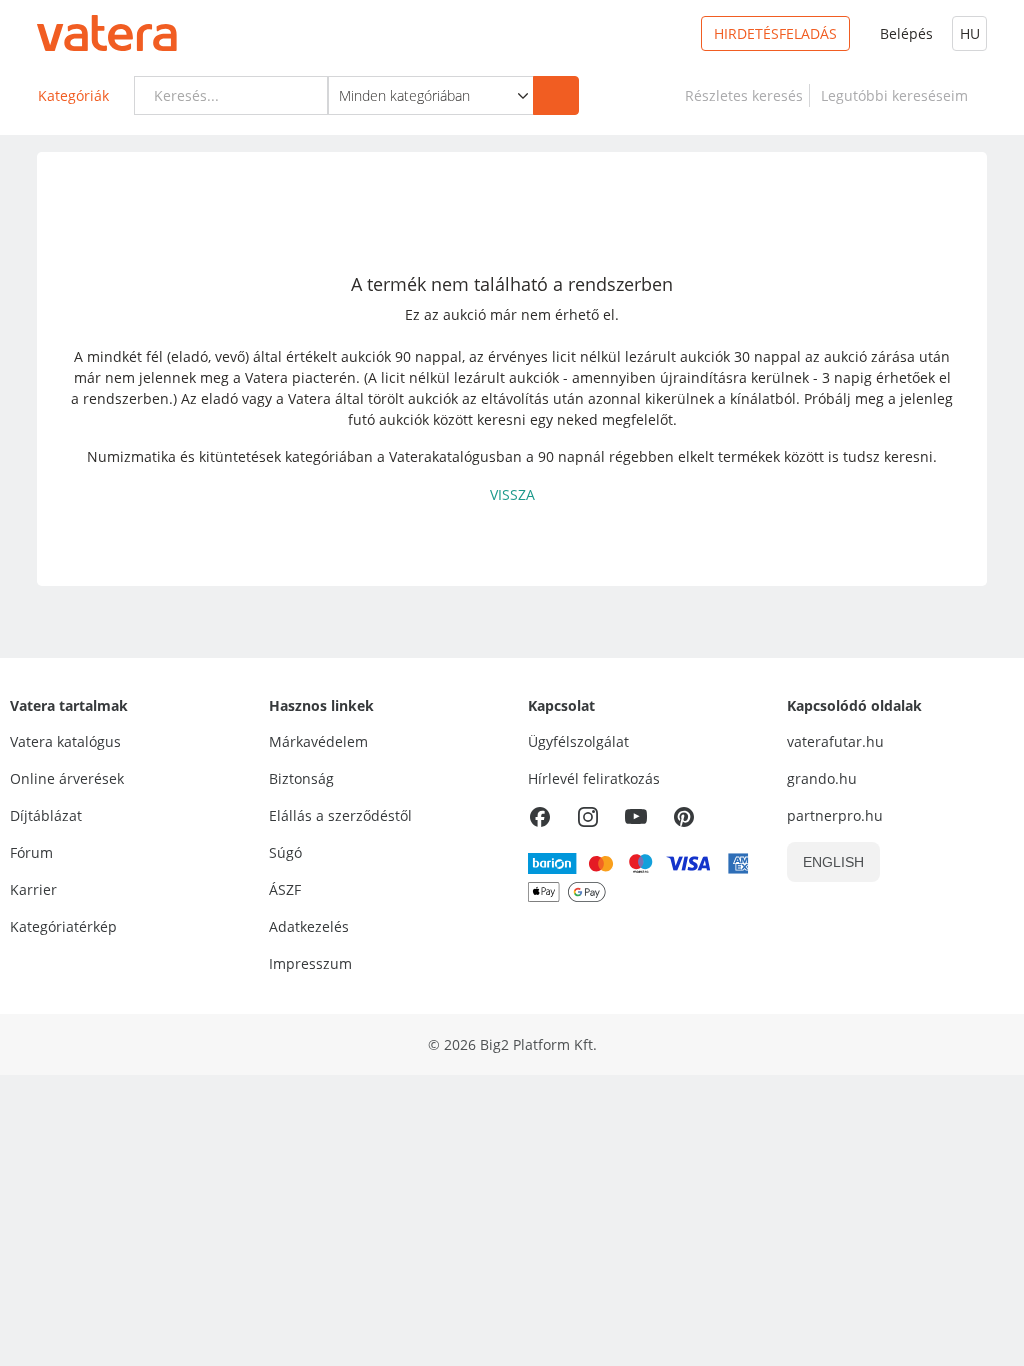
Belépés (906, 33)
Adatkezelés (309, 926)
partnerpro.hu (835, 815)
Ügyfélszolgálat (578, 741)
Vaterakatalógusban (455, 456)
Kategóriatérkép (63, 926)
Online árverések (67, 778)
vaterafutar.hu (835, 741)
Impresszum (310, 963)
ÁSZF (285, 889)
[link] (744, 95)
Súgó (285, 852)
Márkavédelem (318, 741)
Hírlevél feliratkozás (594, 778)
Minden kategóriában (404, 95)
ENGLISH (833, 862)
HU (970, 33)
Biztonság (301, 778)
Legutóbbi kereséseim (898, 95)
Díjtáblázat (46, 815)
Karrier (33, 889)
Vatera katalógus (65, 741)
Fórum (31, 852)
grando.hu (822, 778)
